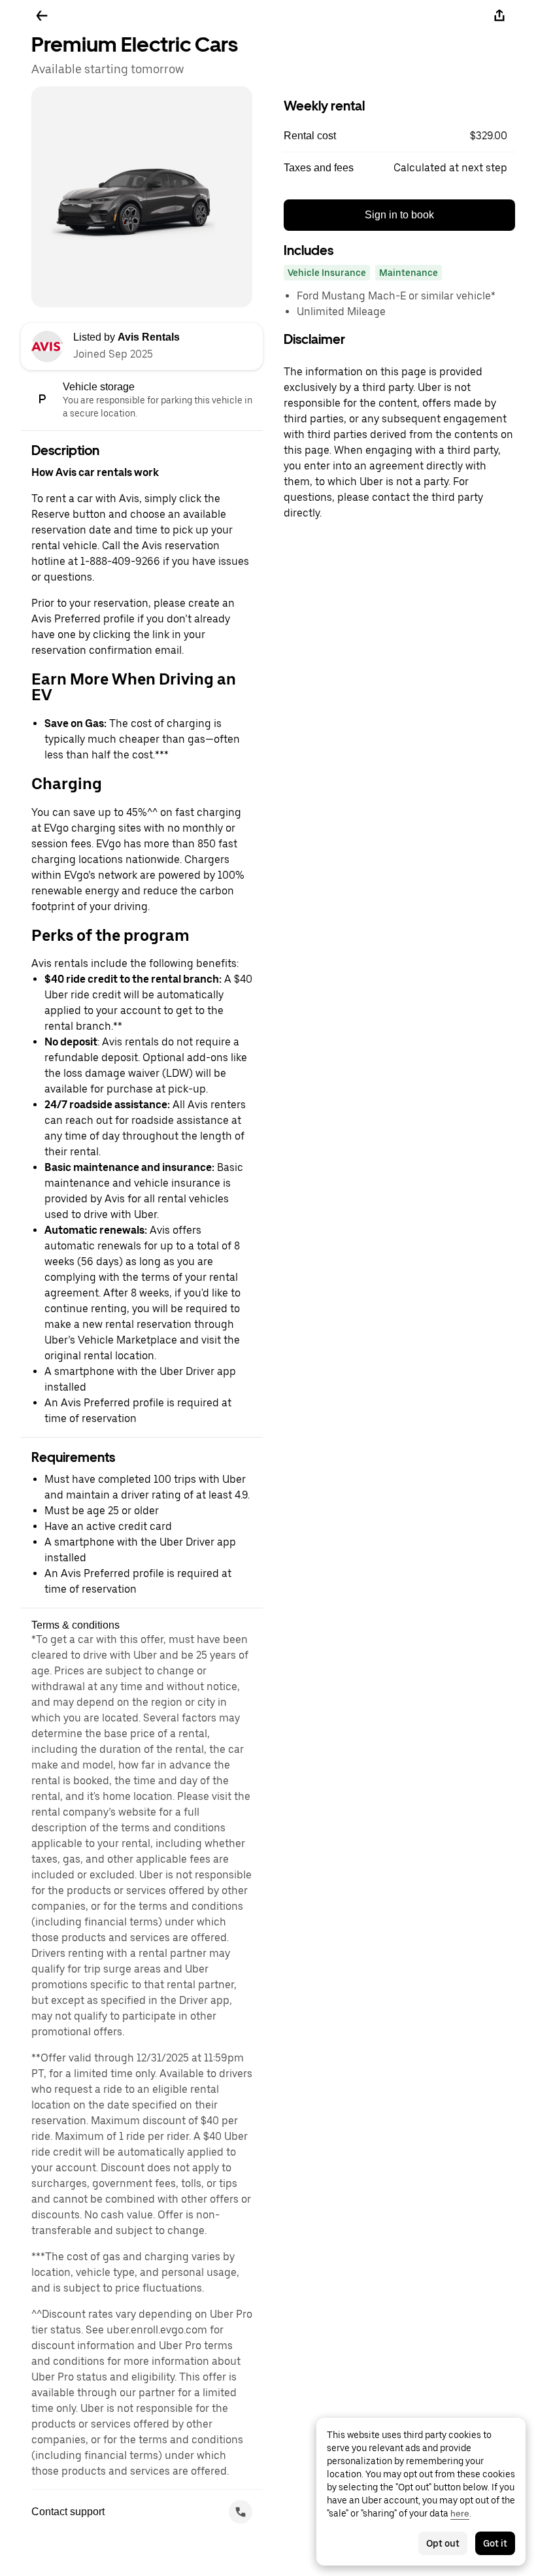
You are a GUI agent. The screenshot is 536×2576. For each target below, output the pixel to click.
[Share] (499, 16)
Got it (495, 2543)
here (460, 2513)
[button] (399, 136)
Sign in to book (399, 215)
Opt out (443, 2543)
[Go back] (42, 16)
